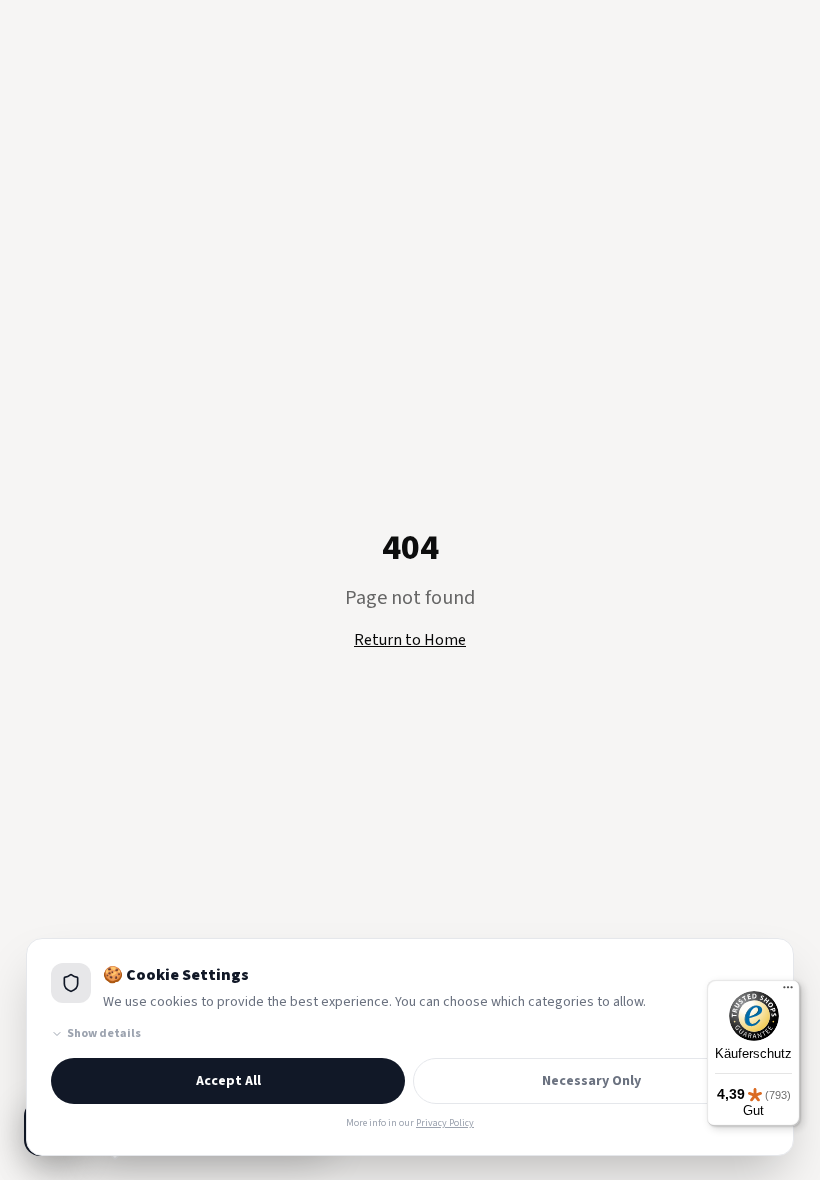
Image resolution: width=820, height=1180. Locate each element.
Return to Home (410, 640)
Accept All (228, 1081)
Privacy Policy (445, 1123)
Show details (104, 1034)
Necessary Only (591, 1081)
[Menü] (788, 992)
